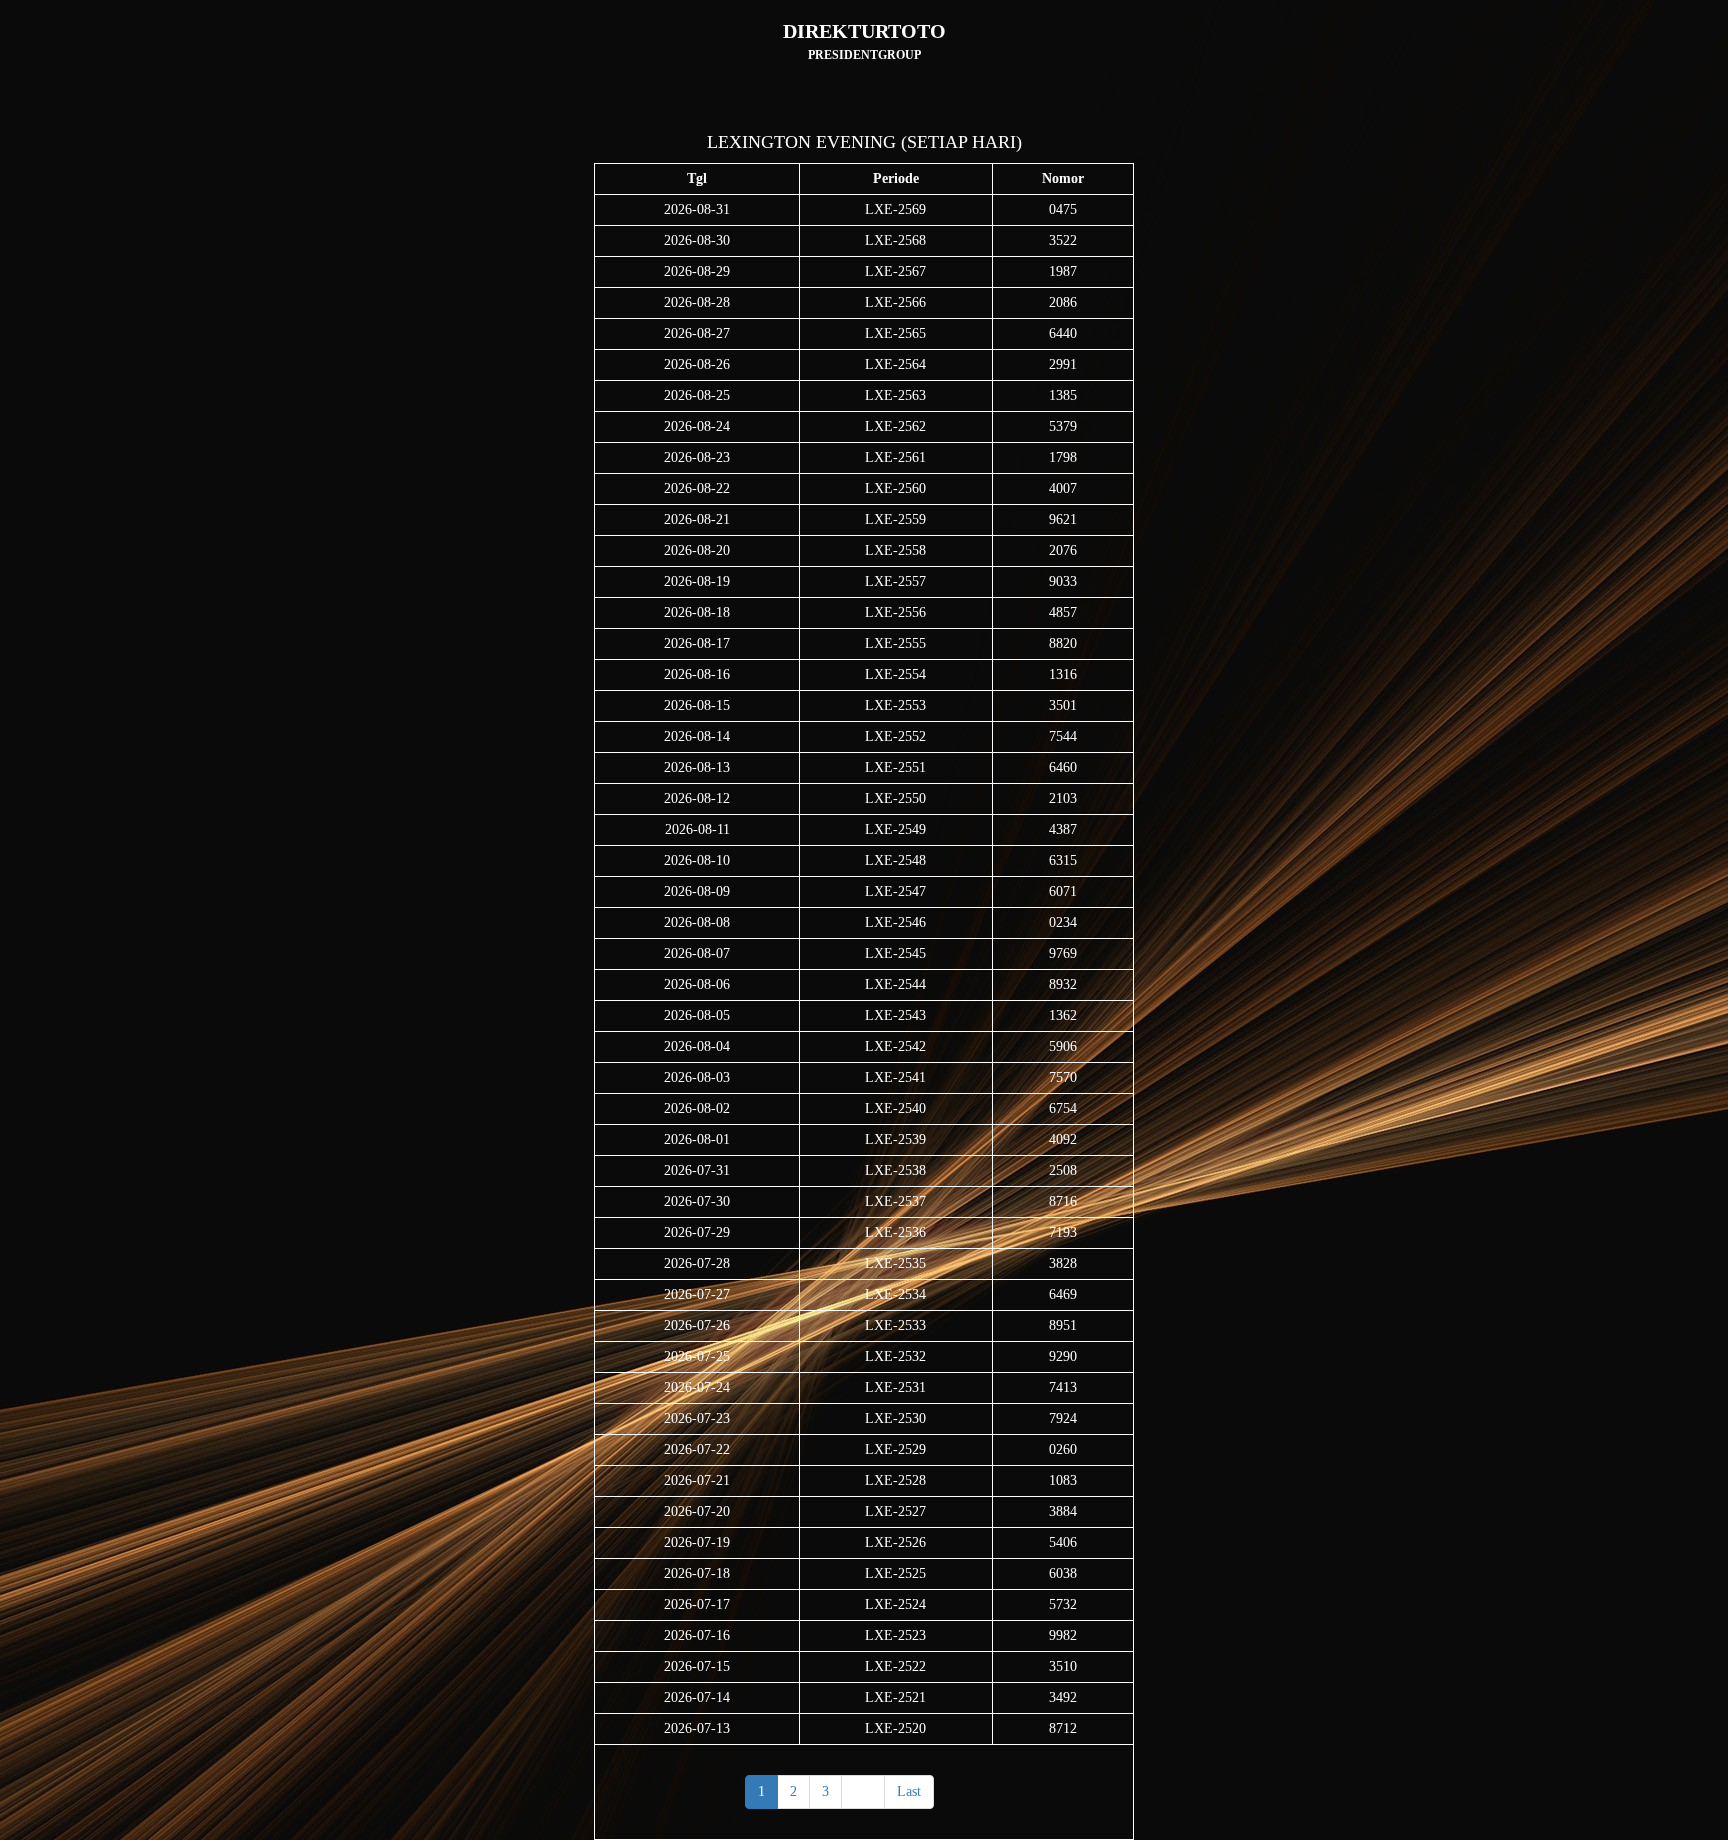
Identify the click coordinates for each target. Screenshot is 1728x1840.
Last (909, 1791)
